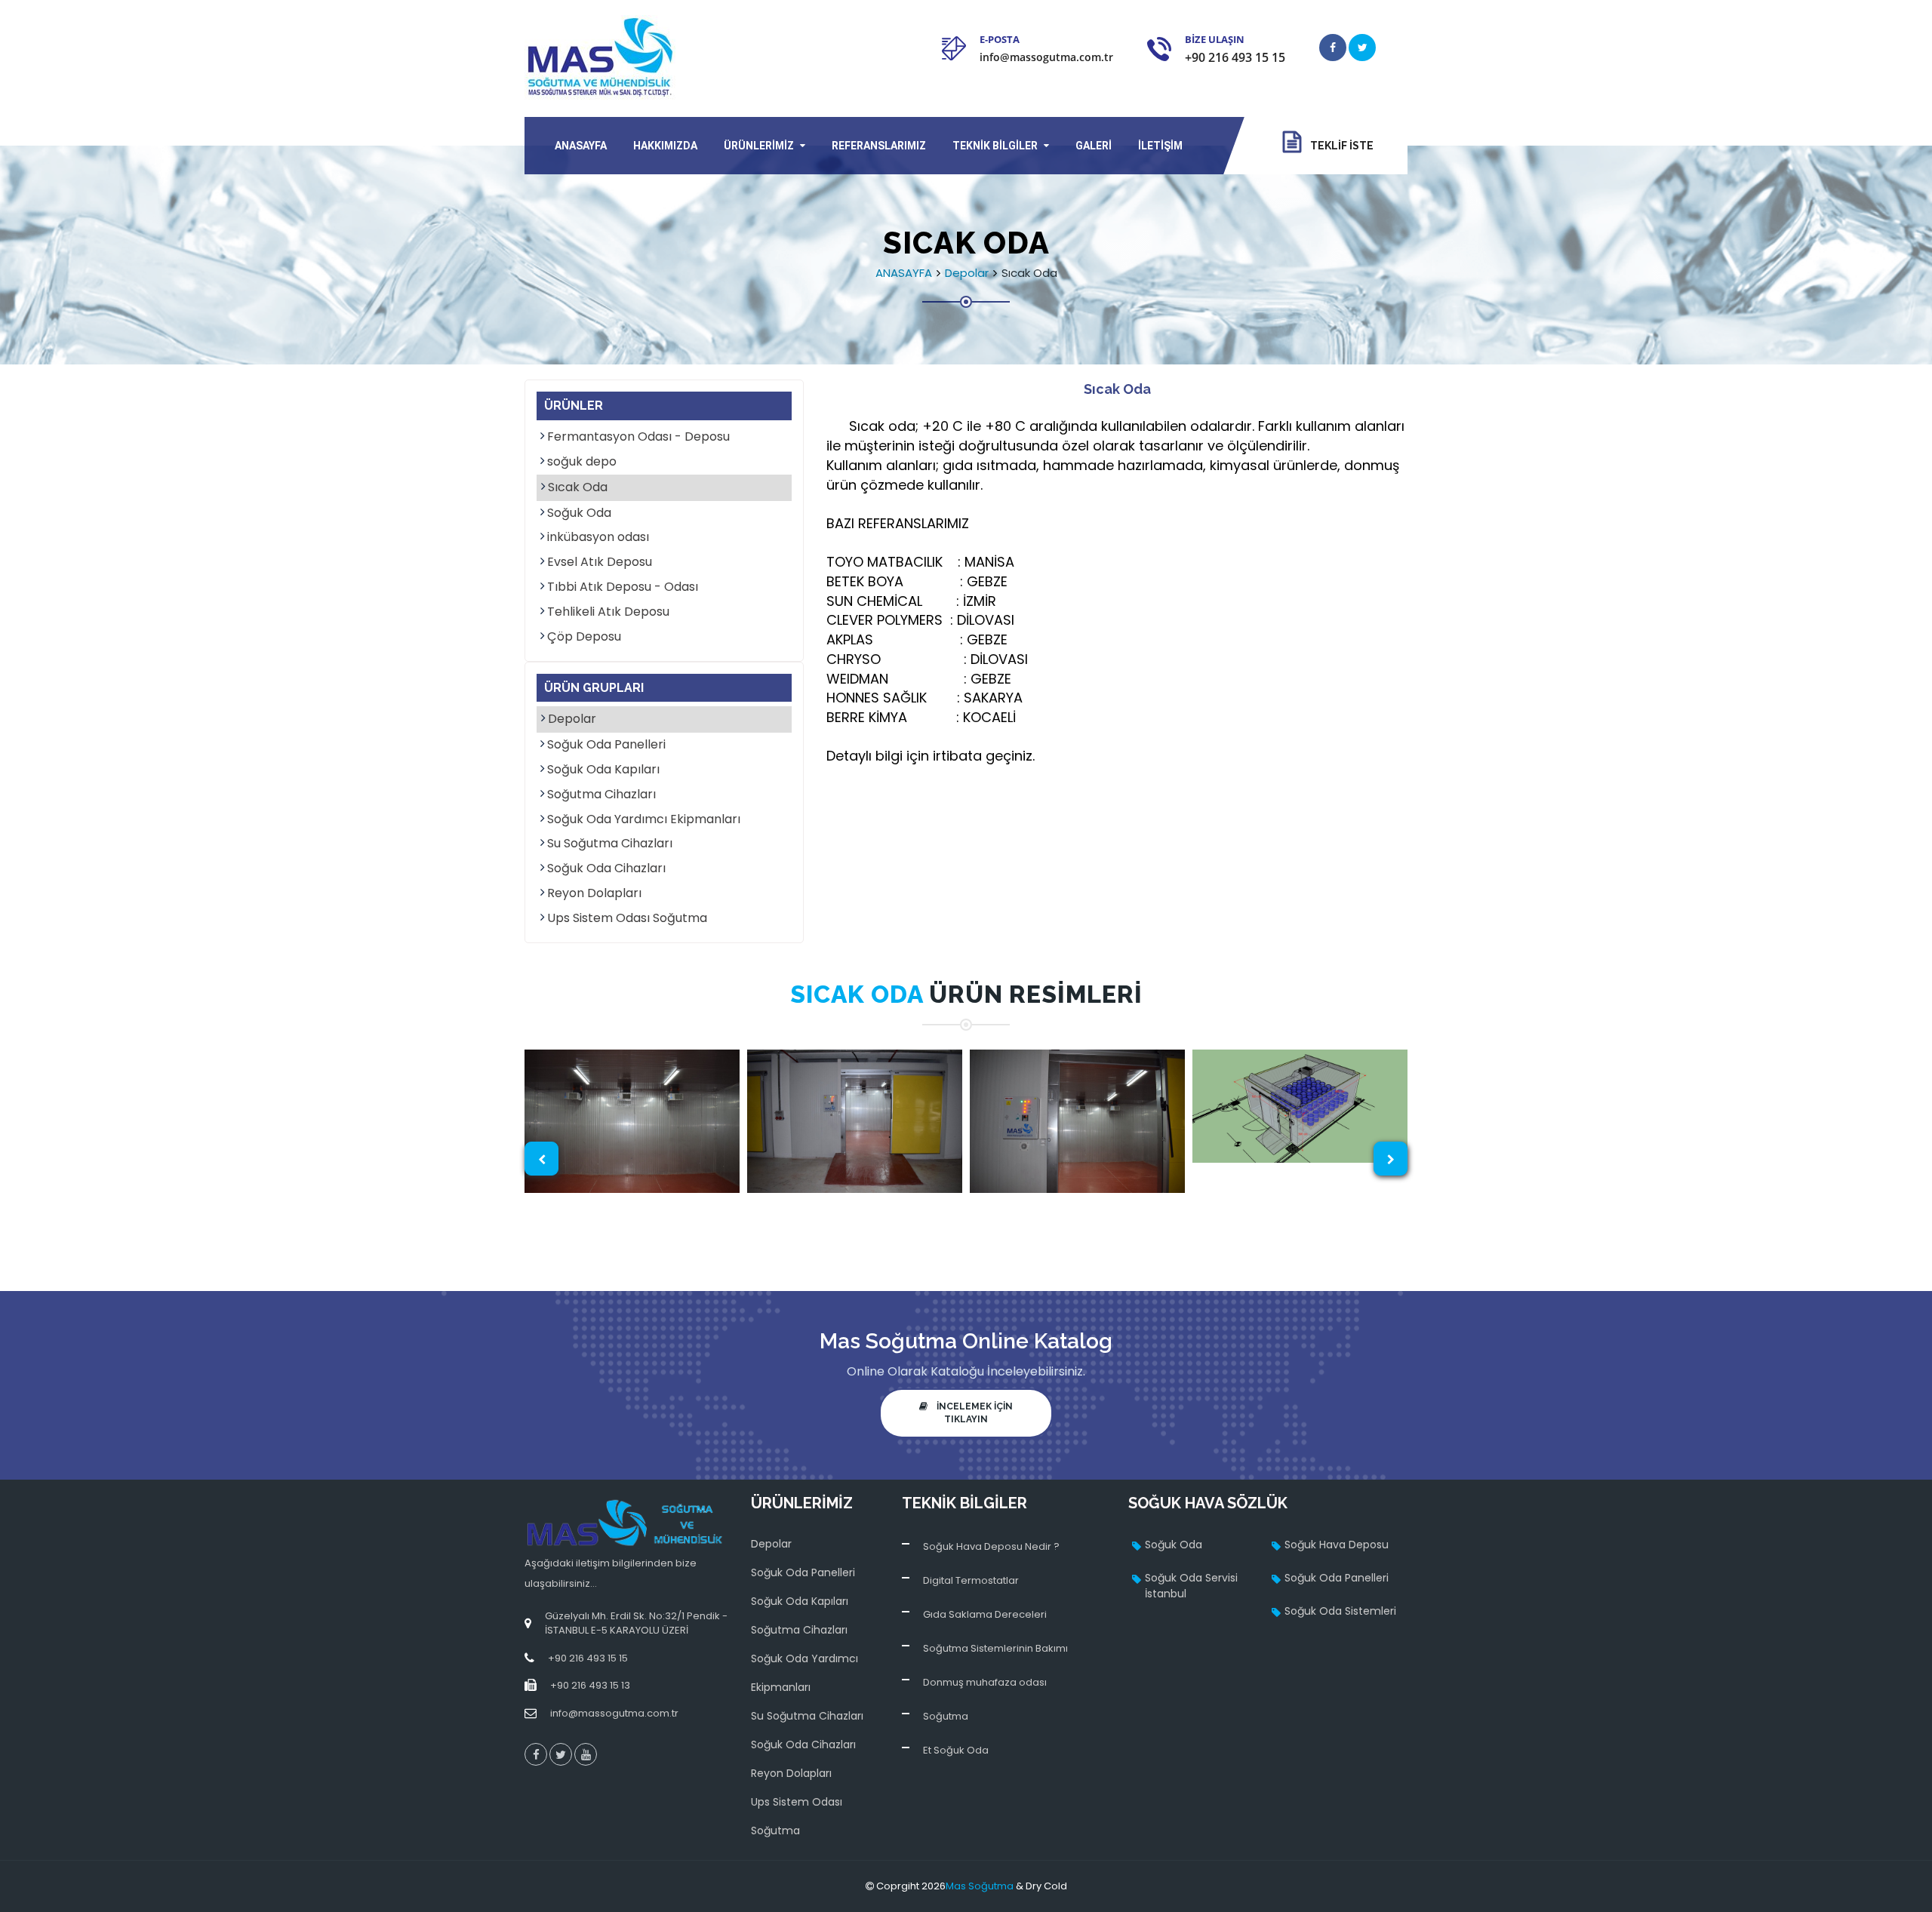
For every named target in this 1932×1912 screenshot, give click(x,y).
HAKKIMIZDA (665, 146)
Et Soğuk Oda (956, 1750)
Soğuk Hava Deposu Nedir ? (991, 1546)
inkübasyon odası (598, 537)
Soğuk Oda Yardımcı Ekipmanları (644, 819)
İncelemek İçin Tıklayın (970, 1413)
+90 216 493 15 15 (1235, 57)
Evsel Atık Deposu (600, 562)
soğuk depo (582, 462)
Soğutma (946, 1716)
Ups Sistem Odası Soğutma (627, 918)
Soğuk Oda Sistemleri (1340, 1611)
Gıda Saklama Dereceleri (985, 1614)
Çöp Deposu (584, 637)
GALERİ (1094, 146)
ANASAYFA (581, 146)
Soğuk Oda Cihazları (606, 868)
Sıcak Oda (578, 487)
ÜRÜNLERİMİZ (759, 146)
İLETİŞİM (1160, 146)
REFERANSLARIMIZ (879, 146)
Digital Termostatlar (971, 1580)
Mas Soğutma (980, 1886)
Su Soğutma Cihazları (610, 844)
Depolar (967, 273)
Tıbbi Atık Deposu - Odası (623, 587)
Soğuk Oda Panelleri (606, 745)
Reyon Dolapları (594, 893)
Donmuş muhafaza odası (985, 1682)
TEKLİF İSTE (1337, 146)
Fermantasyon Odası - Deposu (638, 437)
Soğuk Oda (579, 513)
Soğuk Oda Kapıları (603, 770)
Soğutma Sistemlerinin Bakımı (995, 1648)
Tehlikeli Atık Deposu (608, 612)
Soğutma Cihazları (601, 795)
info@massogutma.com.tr (1046, 57)
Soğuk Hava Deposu (1337, 1545)
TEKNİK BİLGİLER (995, 146)
